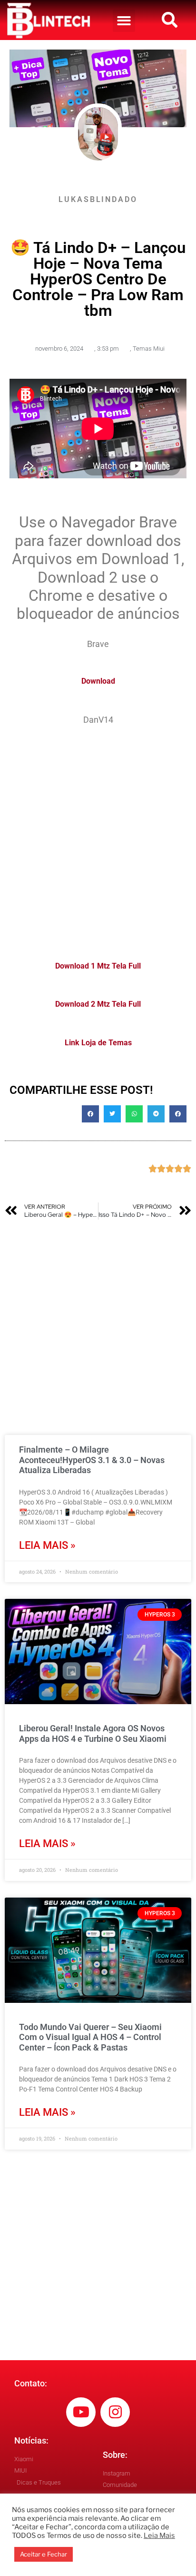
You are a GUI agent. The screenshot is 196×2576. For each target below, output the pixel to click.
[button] (124, 21)
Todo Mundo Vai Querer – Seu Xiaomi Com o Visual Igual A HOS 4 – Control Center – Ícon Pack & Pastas (90, 2037)
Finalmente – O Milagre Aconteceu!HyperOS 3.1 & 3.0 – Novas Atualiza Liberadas (92, 1460)
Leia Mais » (47, 1545)
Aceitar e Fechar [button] (44, 2554)
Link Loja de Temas (98, 1043)
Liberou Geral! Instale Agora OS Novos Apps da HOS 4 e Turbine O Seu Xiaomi (93, 1733)
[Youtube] (81, 2412)
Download (98, 681)
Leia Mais (159, 2536)
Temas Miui (149, 349)
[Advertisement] (98, 837)
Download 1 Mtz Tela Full (98, 966)
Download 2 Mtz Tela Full (98, 1004)
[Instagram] (115, 2412)
